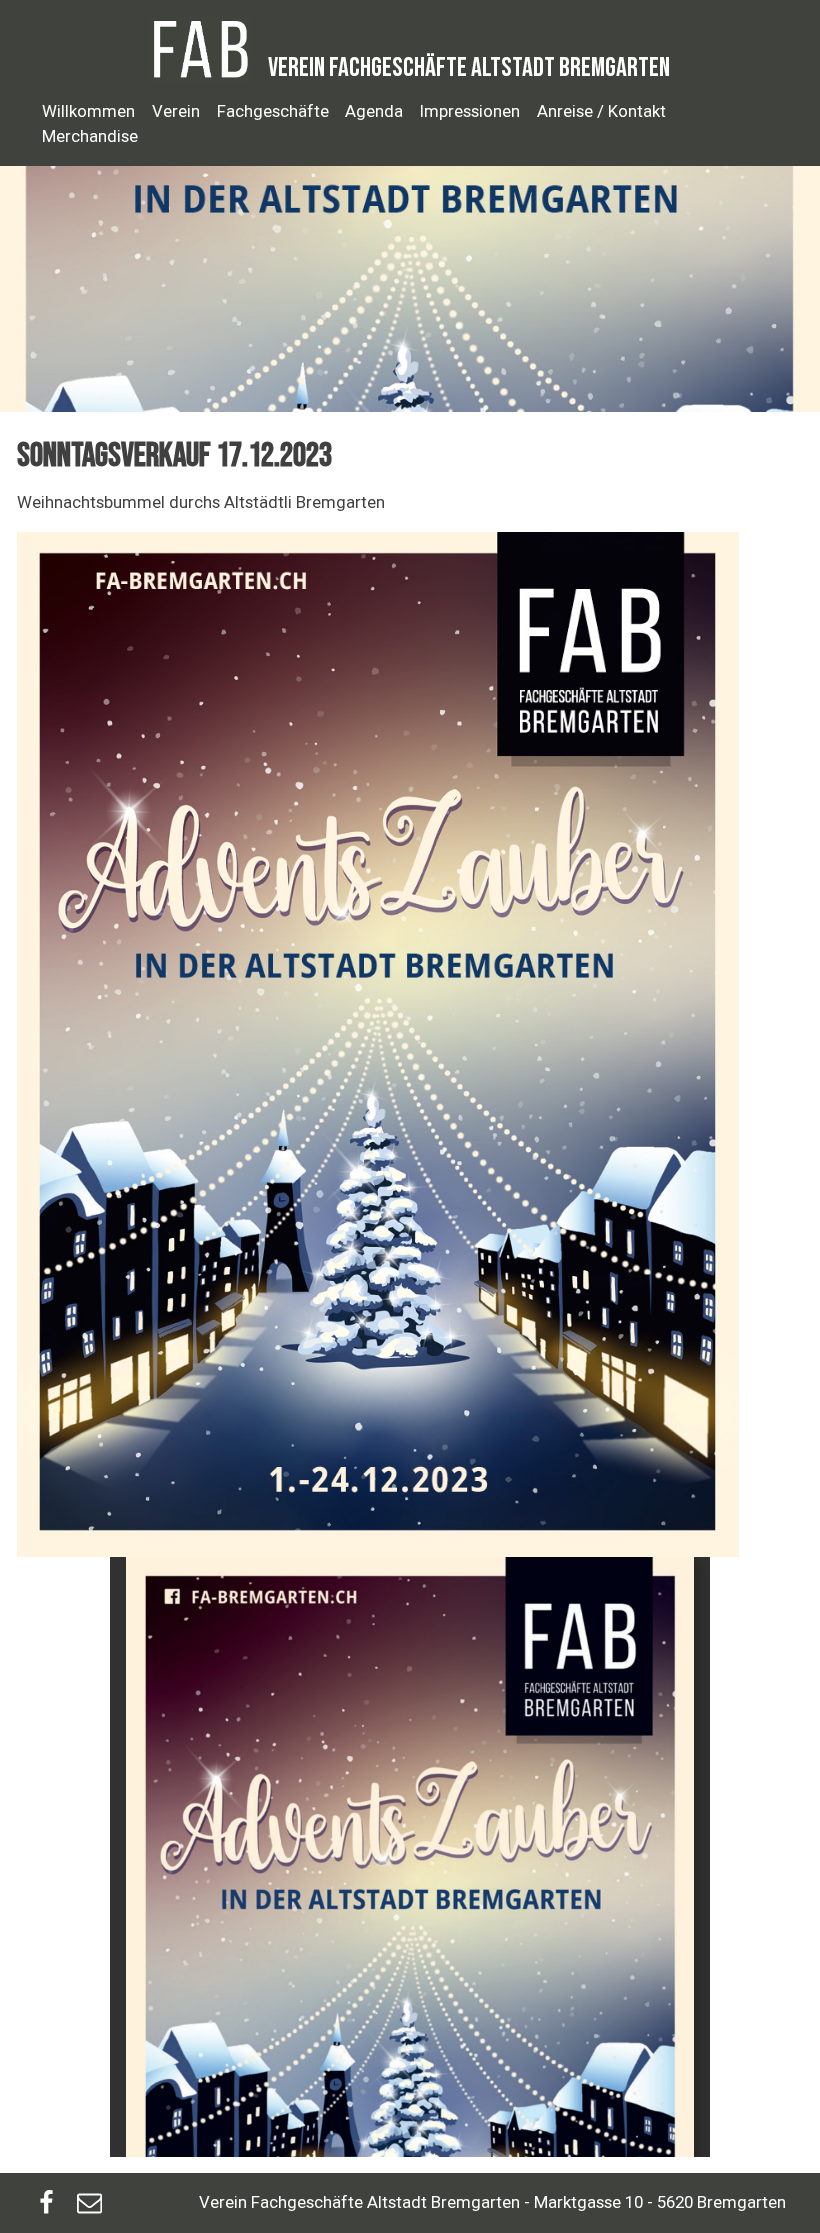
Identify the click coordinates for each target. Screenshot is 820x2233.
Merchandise (90, 136)
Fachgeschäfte (273, 111)
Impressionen (470, 111)
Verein (176, 111)
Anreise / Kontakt (601, 111)
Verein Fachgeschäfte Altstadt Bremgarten (469, 68)
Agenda (374, 111)
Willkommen (88, 111)
